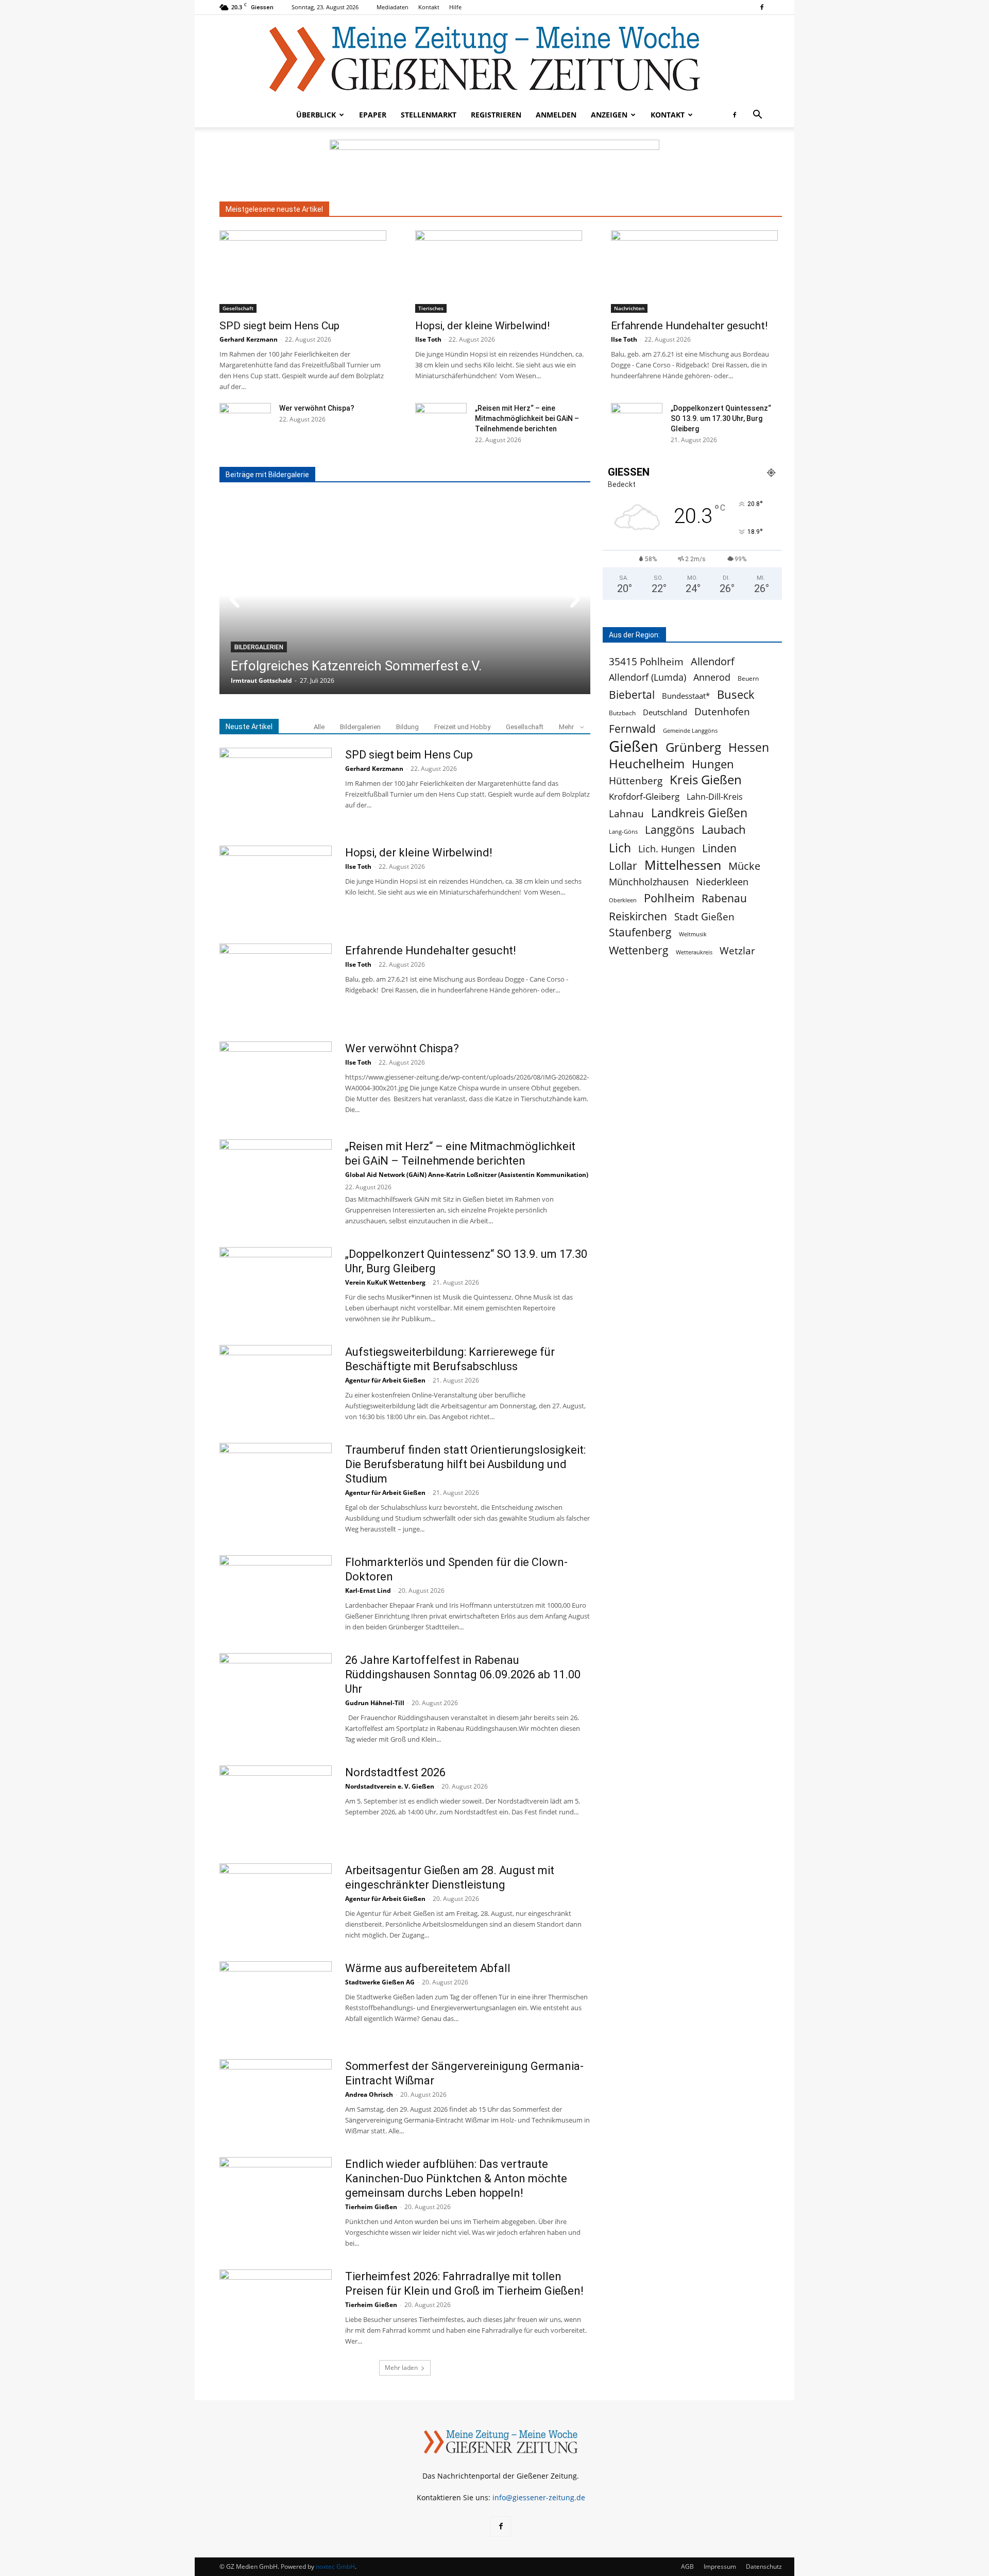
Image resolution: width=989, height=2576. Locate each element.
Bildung (407, 727)
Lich (620, 848)
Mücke (744, 866)
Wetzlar (737, 950)
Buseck (736, 694)
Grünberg (693, 747)
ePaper (373, 115)
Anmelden (556, 115)
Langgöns (670, 830)
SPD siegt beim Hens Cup (279, 326)
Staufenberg (640, 932)
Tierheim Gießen (371, 2207)
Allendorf (713, 661)
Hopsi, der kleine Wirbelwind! (482, 326)
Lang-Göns (623, 832)
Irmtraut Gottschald (261, 680)
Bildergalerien (259, 647)
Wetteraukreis (694, 952)
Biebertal (632, 695)
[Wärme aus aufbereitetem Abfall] (276, 2000)
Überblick (316, 115)
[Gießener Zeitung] (484, 59)
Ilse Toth (428, 339)
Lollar (623, 866)
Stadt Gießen (704, 916)
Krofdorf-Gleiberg (644, 796)
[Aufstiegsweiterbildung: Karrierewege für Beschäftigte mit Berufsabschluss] (276, 1384)
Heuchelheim (647, 763)
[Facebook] (762, 7)
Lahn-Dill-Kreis (715, 797)
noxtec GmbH (335, 2566)
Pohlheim (669, 898)
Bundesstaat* (686, 696)
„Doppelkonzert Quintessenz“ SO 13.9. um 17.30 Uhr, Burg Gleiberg (721, 418)
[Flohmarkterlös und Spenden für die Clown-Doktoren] (276, 1594)
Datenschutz (764, 2566)
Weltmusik (693, 934)
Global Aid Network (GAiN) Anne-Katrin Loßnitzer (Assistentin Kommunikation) (467, 1175)
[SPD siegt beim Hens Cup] (305, 272)
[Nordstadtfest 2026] (276, 1804)
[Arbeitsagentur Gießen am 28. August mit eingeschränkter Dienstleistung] (276, 1902)
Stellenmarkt (429, 115)
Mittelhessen (683, 865)
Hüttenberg (636, 780)
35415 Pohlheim (646, 661)
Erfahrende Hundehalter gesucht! (689, 326)
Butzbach (622, 713)
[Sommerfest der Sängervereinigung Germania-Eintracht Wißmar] (276, 2098)
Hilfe (455, 7)
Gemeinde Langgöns (690, 730)
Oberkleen (623, 900)
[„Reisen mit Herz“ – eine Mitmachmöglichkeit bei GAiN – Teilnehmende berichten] (441, 421)
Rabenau (724, 898)
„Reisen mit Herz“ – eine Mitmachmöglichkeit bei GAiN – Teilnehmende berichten (527, 418)
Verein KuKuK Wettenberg (385, 1282)
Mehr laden (401, 2368)
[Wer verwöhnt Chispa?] (245, 421)
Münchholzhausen (649, 882)
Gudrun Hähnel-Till (375, 1703)
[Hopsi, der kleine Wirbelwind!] (501, 272)
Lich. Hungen (667, 849)
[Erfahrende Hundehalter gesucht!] (696, 272)
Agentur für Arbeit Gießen (385, 1380)
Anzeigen (609, 115)
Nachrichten (629, 308)
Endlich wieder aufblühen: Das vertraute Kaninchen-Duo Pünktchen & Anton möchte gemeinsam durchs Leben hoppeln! (456, 2178)
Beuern (748, 678)
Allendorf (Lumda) (647, 677)
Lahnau (626, 813)
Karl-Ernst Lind (368, 1590)
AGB (687, 2566)
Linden (719, 848)
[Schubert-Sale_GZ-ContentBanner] (494, 165)
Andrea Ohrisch (369, 2094)
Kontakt (429, 7)
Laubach (724, 829)
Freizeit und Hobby (462, 727)
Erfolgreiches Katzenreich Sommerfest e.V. (356, 666)
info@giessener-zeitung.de (539, 2497)
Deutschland (665, 712)
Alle (319, 727)
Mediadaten (393, 7)
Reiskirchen (638, 916)
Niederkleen (722, 882)
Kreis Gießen (706, 780)
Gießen (634, 746)
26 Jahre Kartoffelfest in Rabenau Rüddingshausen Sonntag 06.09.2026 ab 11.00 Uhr (463, 1674)
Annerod (712, 677)
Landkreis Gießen (699, 813)
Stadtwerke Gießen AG (380, 1982)
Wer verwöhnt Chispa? (317, 408)
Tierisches (431, 308)
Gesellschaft (238, 308)
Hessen (749, 747)
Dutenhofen (722, 712)
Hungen (713, 764)
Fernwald (632, 729)
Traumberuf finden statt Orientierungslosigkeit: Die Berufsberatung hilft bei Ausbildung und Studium (465, 1464)
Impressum (720, 2566)
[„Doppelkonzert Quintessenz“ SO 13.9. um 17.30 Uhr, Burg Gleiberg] (637, 421)
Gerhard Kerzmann (249, 339)
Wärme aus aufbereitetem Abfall (428, 1968)
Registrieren (496, 115)
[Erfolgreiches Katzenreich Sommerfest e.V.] (405, 595)
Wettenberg (639, 950)
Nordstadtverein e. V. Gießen (390, 1786)
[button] (757, 116)
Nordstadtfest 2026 (395, 1772)
